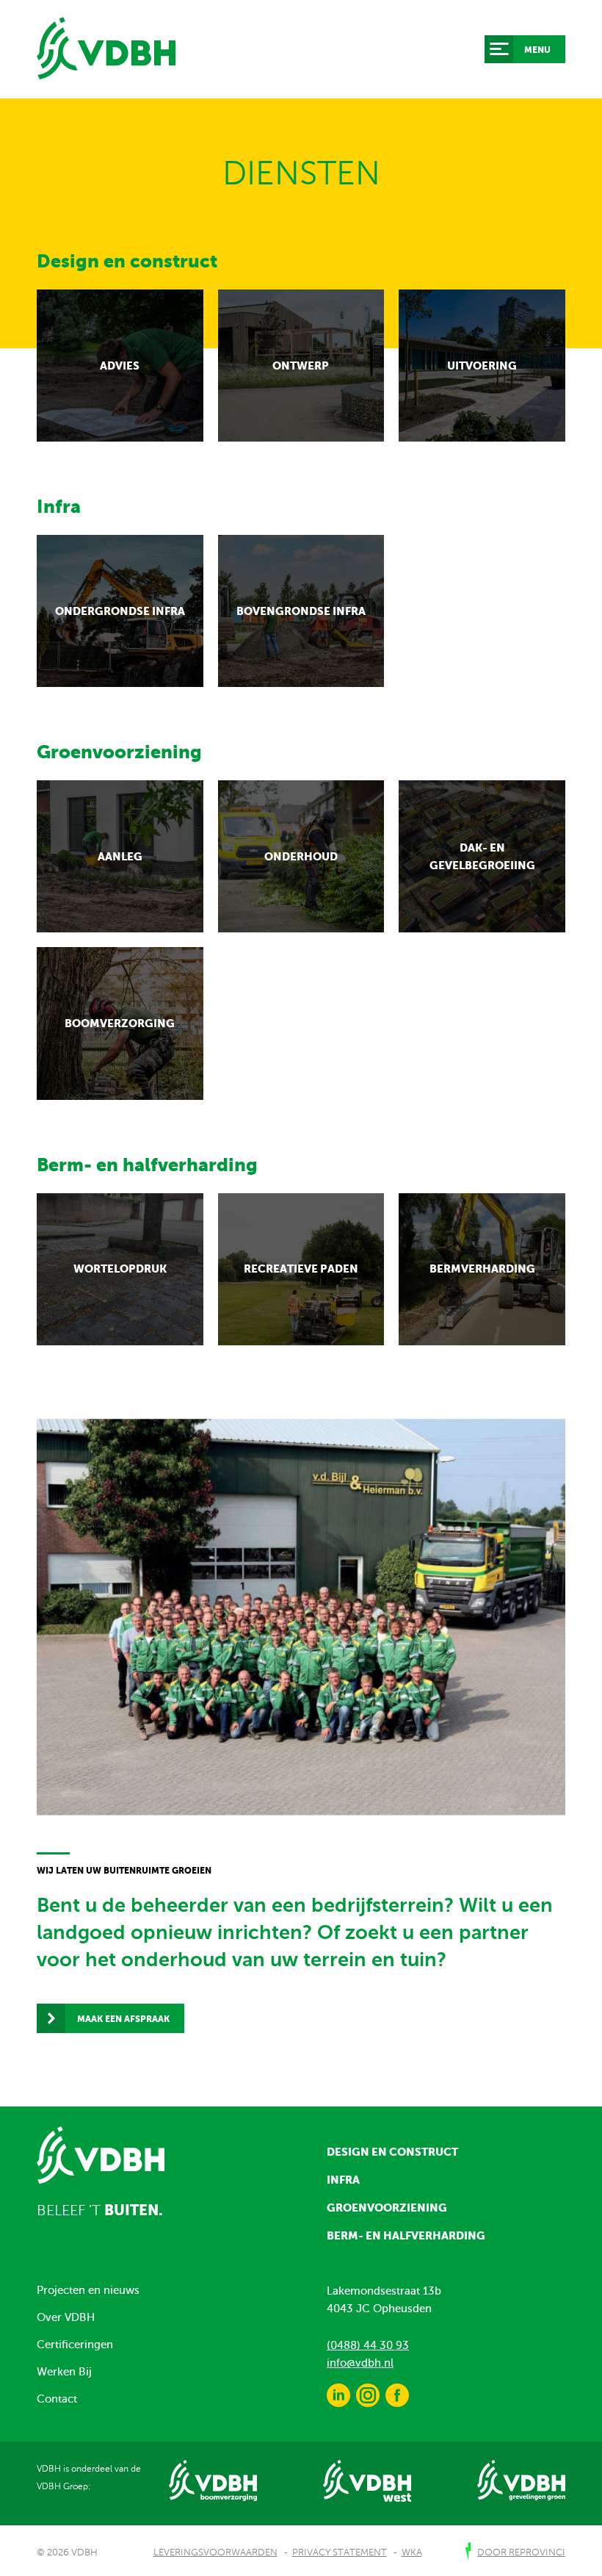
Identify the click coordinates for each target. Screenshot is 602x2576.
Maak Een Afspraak (123, 2019)
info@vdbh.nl (360, 2363)
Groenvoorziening (387, 2208)
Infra (343, 2180)
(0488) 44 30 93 (368, 2345)
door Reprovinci (521, 2552)
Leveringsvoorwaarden (215, 2552)
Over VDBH (66, 2317)
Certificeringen (75, 2345)
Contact (57, 2399)
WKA (412, 2552)
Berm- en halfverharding (406, 2235)
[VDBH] (106, 48)
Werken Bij (64, 2372)
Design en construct (392, 2152)
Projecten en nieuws (88, 2290)
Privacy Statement (340, 2552)
